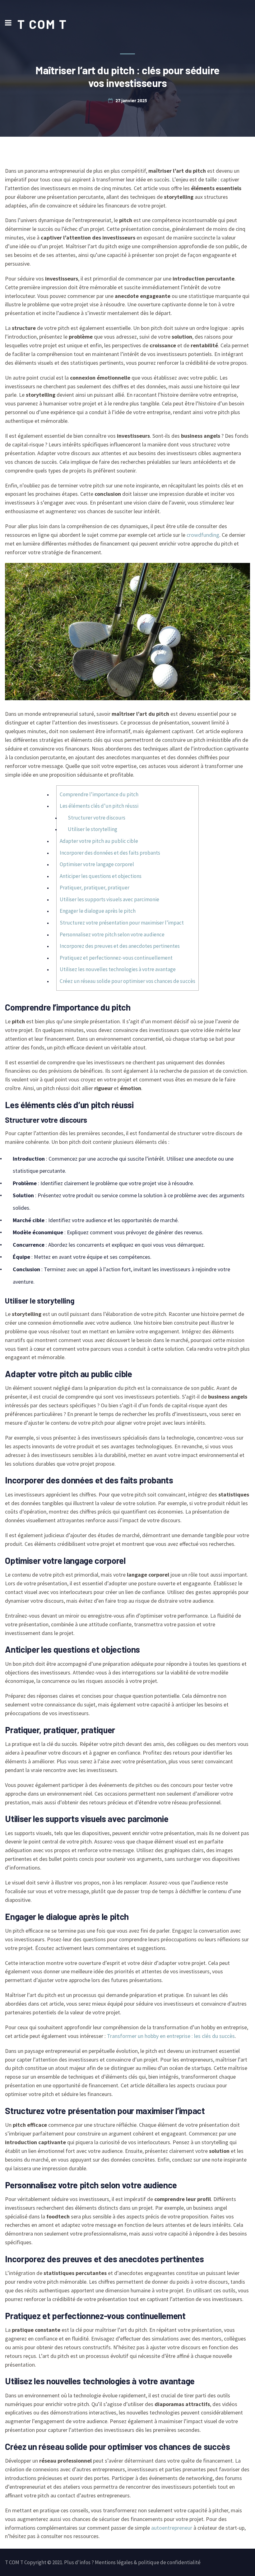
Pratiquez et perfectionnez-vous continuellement (116, 958)
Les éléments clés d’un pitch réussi (99, 806)
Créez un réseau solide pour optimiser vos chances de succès (127, 981)
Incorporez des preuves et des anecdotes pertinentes (120, 946)
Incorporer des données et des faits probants (110, 853)
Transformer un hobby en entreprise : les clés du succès (171, 2036)
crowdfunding (203, 535)
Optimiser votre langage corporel (97, 864)
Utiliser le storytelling (93, 829)
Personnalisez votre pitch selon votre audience (112, 934)
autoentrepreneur (172, 2528)
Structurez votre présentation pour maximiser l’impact (122, 923)
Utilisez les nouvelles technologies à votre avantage (118, 969)
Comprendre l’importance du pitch (99, 794)
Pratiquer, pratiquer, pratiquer (95, 888)
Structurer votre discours (97, 818)
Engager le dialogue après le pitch (98, 911)
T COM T (42, 24)
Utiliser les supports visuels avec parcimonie (109, 899)
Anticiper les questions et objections (101, 876)
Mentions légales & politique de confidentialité (148, 2562)
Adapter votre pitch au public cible (99, 841)
